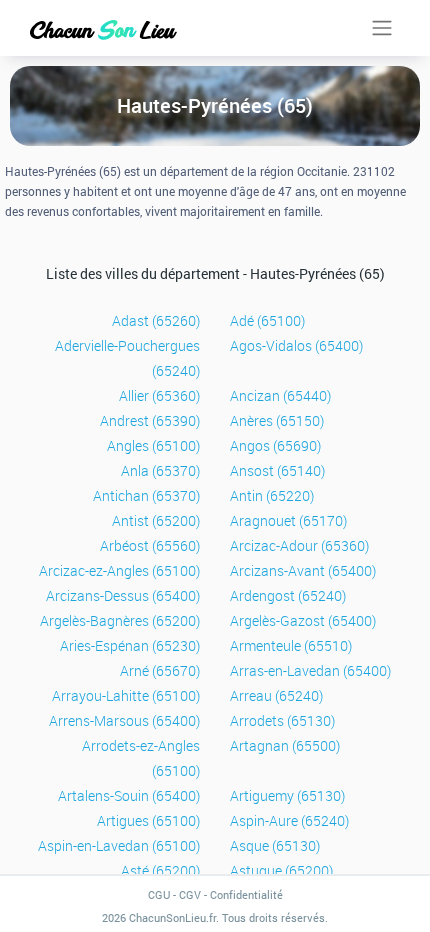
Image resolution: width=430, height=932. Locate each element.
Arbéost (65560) (150, 545)
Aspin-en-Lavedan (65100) (119, 845)
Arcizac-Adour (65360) (299, 545)
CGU (159, 894)
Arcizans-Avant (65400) (303, 570)
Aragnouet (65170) (288, 520)
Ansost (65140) (277, 470)
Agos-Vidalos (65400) (296, 345)
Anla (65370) (160, 470)
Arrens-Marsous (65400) (124, 720)
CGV (190, 894)
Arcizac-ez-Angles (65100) (119, 570)
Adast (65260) (156, 320)
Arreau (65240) (276, 695)
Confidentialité (246, 894)
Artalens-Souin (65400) (129, 795)
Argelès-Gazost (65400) (303, 620)
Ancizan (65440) (280, 395)
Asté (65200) (160, 870)
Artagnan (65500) (285, 745)
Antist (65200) (156, 520)
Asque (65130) (275, 845)
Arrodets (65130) (282, 720)
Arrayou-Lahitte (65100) (126, 695)
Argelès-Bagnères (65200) (120, 620)
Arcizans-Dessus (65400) (123, 595)
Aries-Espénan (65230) (130, 645)
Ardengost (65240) (288, 595)
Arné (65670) (160, 670)
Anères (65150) (277, 420)
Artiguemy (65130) (287, 795)
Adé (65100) (267, 320)
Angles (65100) (153, 445)
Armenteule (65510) (291, 645)
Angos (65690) (275, 445)
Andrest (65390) (150, 420)
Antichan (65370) (146, 495)
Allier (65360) (159, 395)
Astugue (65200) (281, 870)
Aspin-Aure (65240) (289, 820)
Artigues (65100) (148, 820)
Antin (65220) (272, 495)
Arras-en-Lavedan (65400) (310, 670)
